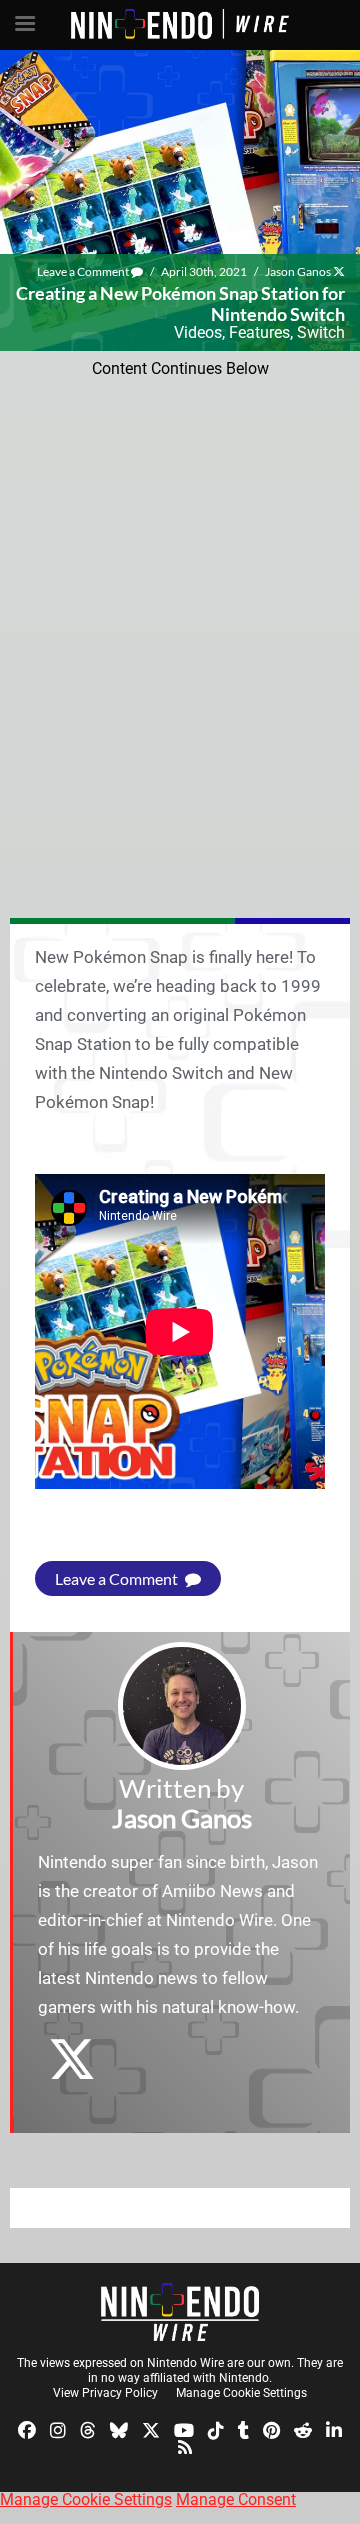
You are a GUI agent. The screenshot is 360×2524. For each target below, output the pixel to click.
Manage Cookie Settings (241, 2393)
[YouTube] (184, 2428)
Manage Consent (236, 2499)
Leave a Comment (84, 271)
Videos (198, 332)
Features (259, 332)
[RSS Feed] (185, 2446)
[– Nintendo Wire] (180, 2312)
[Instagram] (58, 2428)
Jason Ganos (298, 271)
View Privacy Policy (105, 2393)
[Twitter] (151, 2428)
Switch (321, 332)
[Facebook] (27, 2428)
